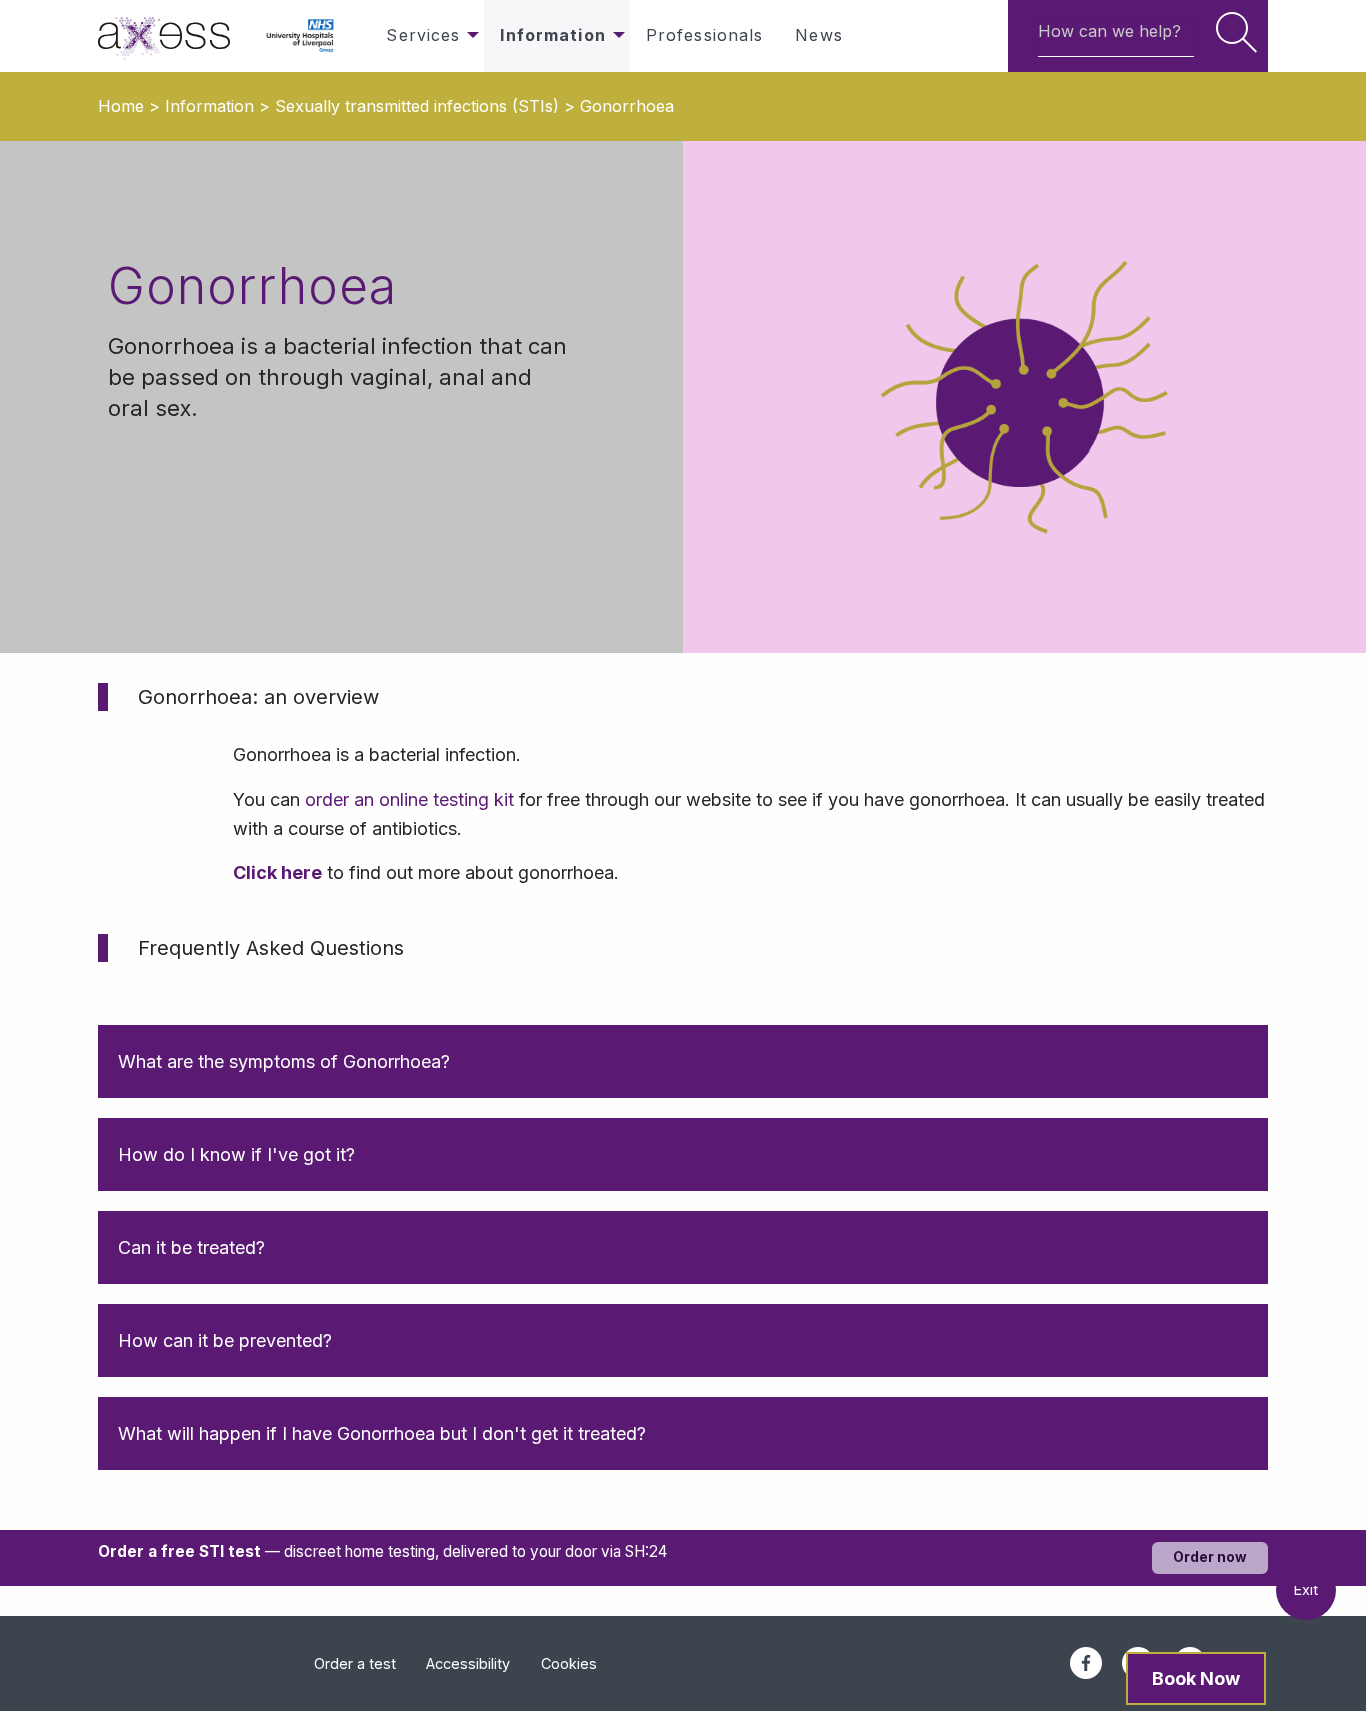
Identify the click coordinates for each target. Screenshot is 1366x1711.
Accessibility (468, 1663)
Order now (1210, 1557)
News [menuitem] (818, 35)
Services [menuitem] (423, 35)
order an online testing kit (409, 799)
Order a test (355, 1663)
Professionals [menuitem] (705, 35)
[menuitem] (174, 36)
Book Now (1196, 1678)
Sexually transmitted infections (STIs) (417, 106)
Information (209, 106)
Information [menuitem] (552, 35)
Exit (1306, 1589)
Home (121, 106)
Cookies (569, 1663)
